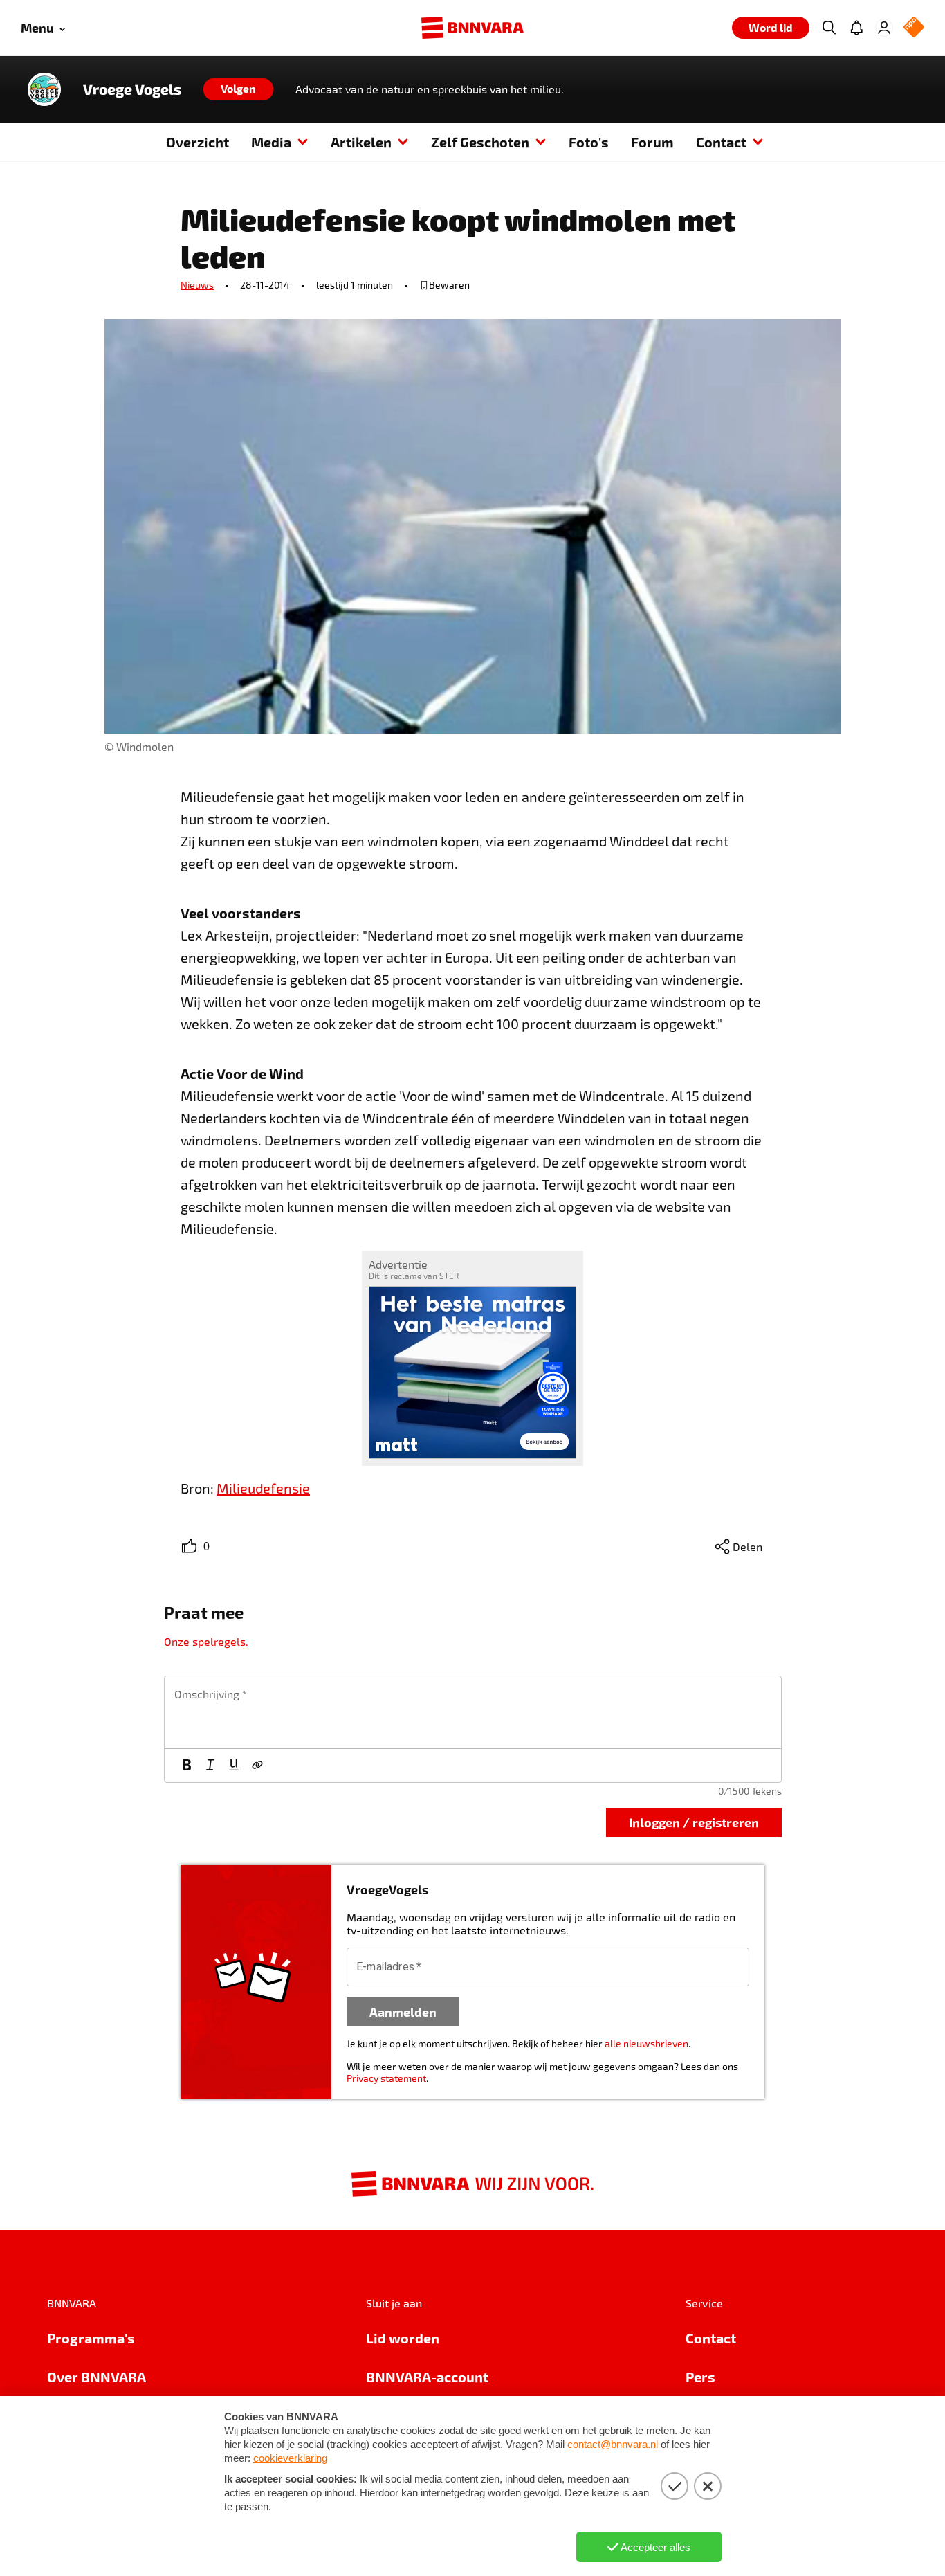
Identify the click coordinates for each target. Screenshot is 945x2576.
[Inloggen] (884, 28)
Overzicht (198, 142)
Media (271, 142)
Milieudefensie (263, 1488)
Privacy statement (386, 2078)
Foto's (589, 142)
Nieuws (197, 285)
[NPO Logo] (914, 28)
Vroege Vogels (132, 89)
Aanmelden (403, 2012)
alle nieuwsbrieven (646, 2043)
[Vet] (187, 1766)
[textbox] (473, 1712)
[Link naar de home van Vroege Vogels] (44, 89)
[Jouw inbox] (856, 28)
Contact (721, 142)
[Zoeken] (829, 28)
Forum (652, 142)
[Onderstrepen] (234, 1766)
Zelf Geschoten (480, 142)
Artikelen (361, 142)
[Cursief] (210, 1766)
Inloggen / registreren (694, 1822)
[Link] (257, 1766)
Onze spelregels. (206, 1641)
